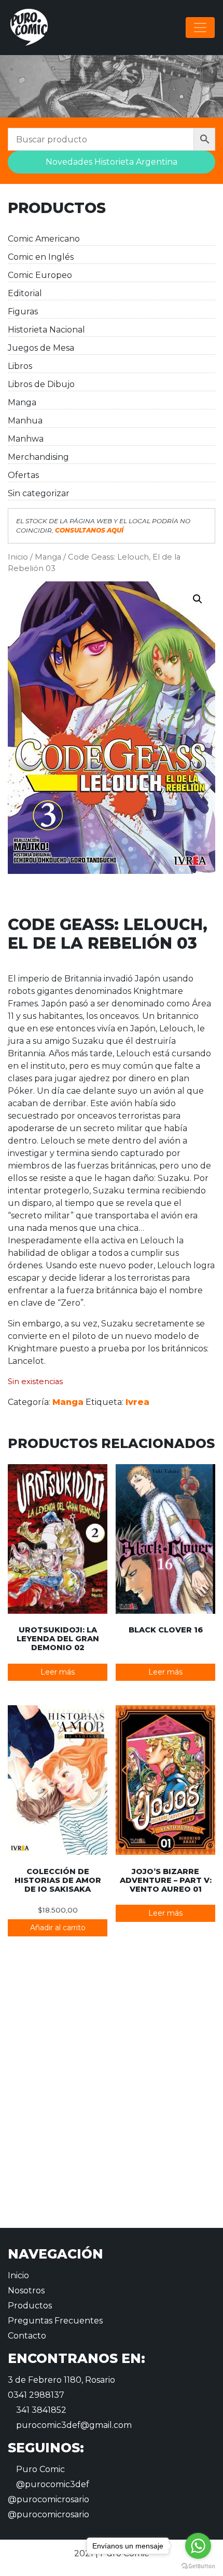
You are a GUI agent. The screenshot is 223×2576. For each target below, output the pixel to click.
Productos (30, 2306)
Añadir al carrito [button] (58, 1928)
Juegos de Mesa (41, 348)
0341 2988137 (36, 2395)
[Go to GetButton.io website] (198, 2566)
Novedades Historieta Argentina (112, 162)
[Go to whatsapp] (198, 2546)
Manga (22, 402)
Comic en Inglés (41, 257)
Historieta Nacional (46, 330)
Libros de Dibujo (41, 384)
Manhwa (26, 439)
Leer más (58, 1672)
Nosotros (26, 2290)
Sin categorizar (39, 493)
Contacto (27, 2336)
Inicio (18, 557)
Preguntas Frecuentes (55, 2321)
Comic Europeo (40, 275)
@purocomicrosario (48, 2499)
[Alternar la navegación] (200, 28)
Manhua (25, 421)
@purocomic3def (52, 2484)
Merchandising (38, 457)
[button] (198, 599)
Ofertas (23, 475)
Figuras (23, 311)
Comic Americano (44, 239)
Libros (20, 366)
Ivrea (137, 1402)
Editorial (25, 293)
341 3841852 (40, 2410)
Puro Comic (39, 2469)
